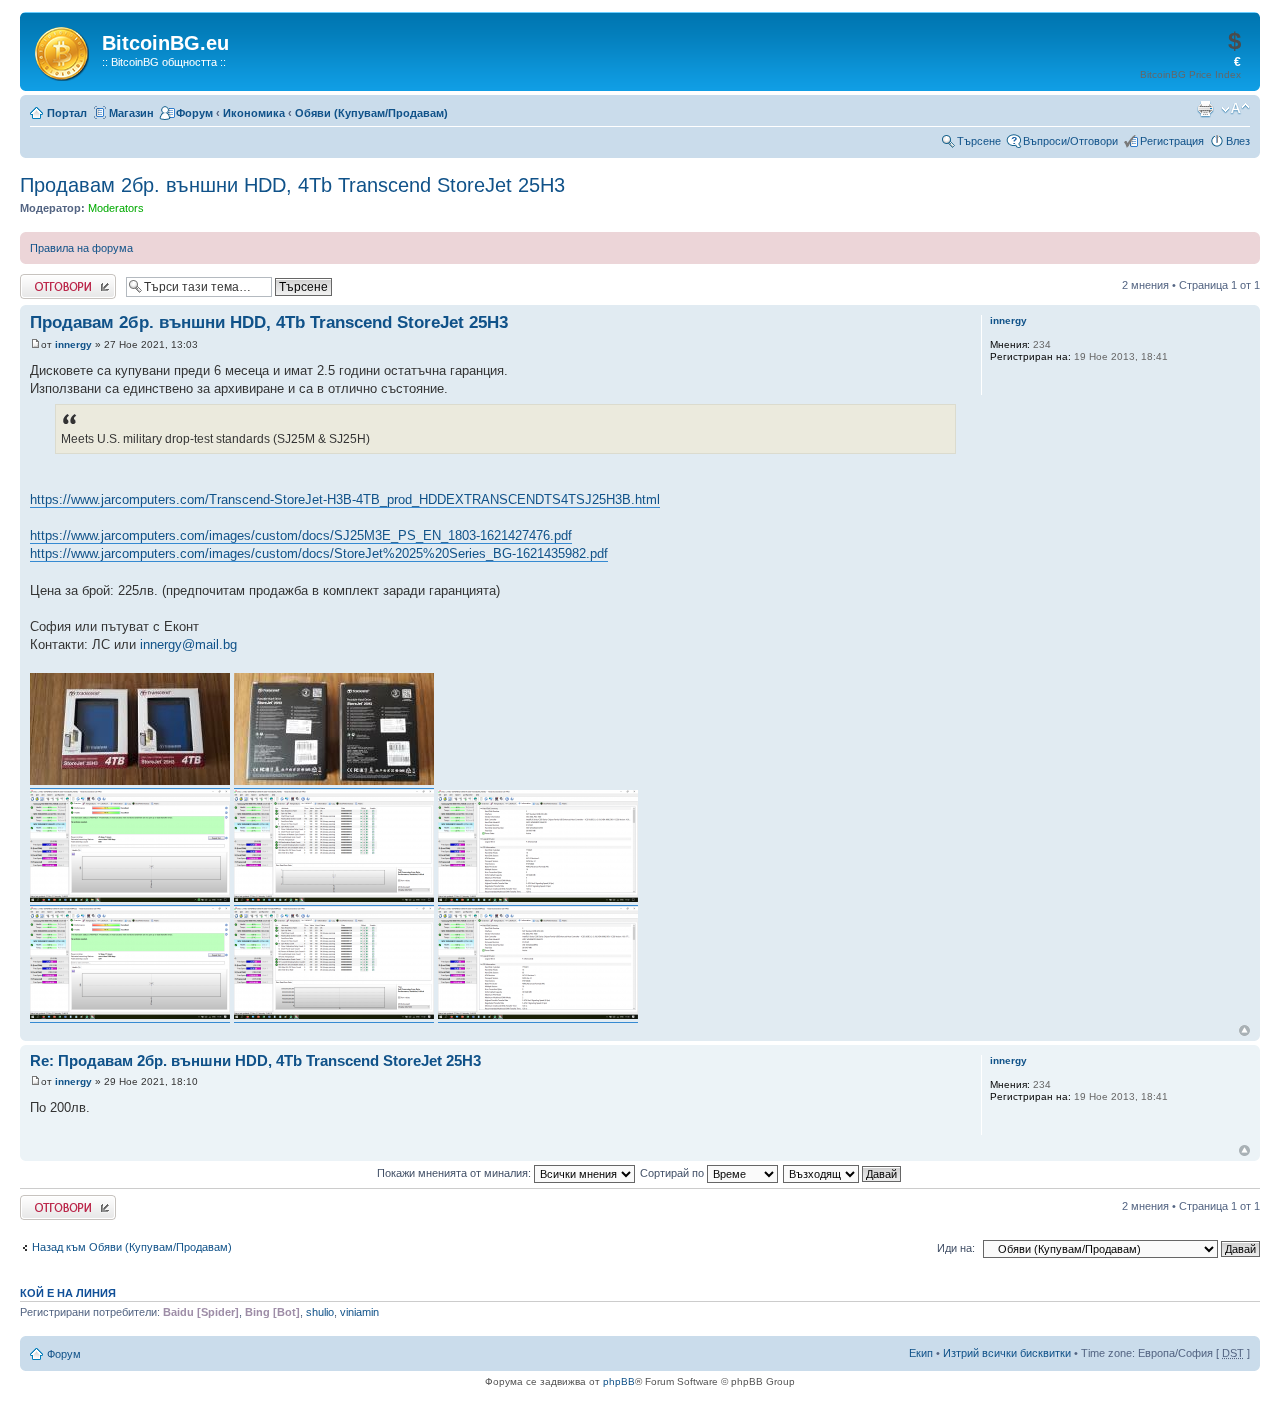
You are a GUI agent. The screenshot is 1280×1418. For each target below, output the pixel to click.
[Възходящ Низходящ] (843, 1173)
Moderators (116, 208)
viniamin (359, 1312)
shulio (320, 1312)
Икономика (254, 113)
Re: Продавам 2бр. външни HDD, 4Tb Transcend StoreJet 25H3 (255, 1060)
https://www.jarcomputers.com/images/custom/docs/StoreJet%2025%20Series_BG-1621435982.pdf (319, 553)
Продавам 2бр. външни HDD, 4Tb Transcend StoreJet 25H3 (292, 185)
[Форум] (63, 50)
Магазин (131, 113)
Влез (1238, 141)
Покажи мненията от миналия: (455, 1173)
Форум (194, 113)
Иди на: (956, 1248)
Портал (67, 113)
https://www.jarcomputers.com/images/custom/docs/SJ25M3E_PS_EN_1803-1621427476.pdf (301, 535)
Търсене (979, 141)
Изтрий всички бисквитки (1007, 1353)
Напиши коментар (66, 280)
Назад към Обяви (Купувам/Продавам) (132, 1247)
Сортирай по (673, 1173)
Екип (921, 1353)
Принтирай (1205, 109)
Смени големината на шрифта (1235, 109)
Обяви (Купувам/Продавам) (371, 113)
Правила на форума (81, 248)
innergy (73, 344)
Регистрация (1172, 141)
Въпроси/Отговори (1070, 141)
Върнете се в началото (1244, 1030)
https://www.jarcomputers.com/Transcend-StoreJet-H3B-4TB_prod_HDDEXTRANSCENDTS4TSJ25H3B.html (345, 499)
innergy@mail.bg (188, 644)
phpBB (619, 1381)
